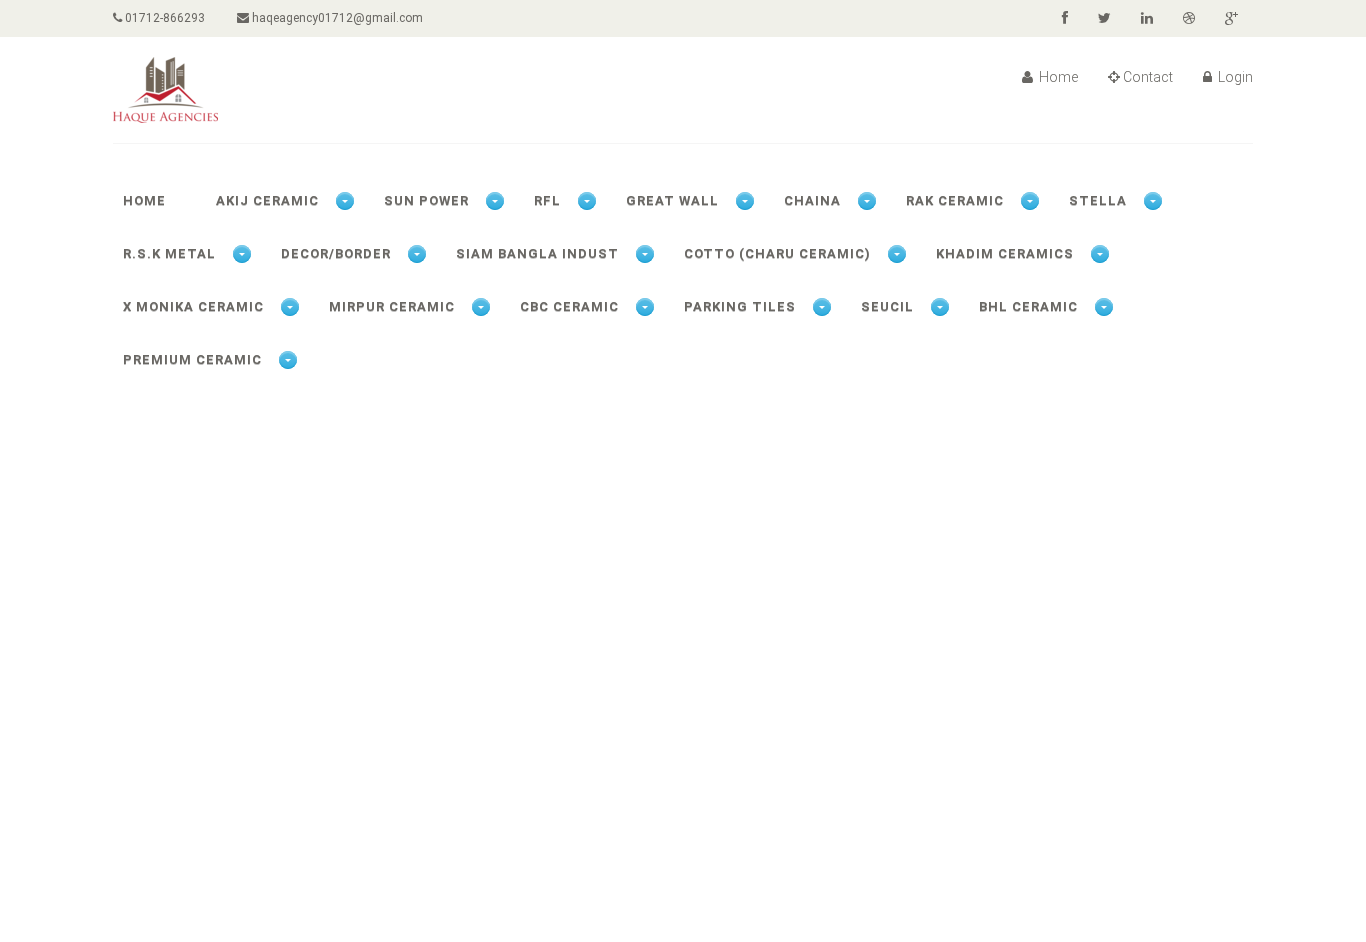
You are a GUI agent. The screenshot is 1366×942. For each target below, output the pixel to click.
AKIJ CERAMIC (267, 200)
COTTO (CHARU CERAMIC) (777, 253)
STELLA (1098, 200)
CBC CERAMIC (569, 306)
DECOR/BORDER (336, 253)
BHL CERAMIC (1028, 306)
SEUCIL (887, 306)
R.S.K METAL (169, 253)
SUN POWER (426, 200)
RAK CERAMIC (955, 200)
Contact (1148, 77)
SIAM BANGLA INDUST (537, 253)
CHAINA (812, 200)
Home (1057, 77)
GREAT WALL (672, 200)
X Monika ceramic (193, 306)
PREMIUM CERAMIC (192, 359)
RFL (547, 200)
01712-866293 (163, 18)
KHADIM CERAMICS (1005, 253)
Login (1234, 77)
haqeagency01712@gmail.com (336, 18)
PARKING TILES (740, 306)
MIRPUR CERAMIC (392, 306)
